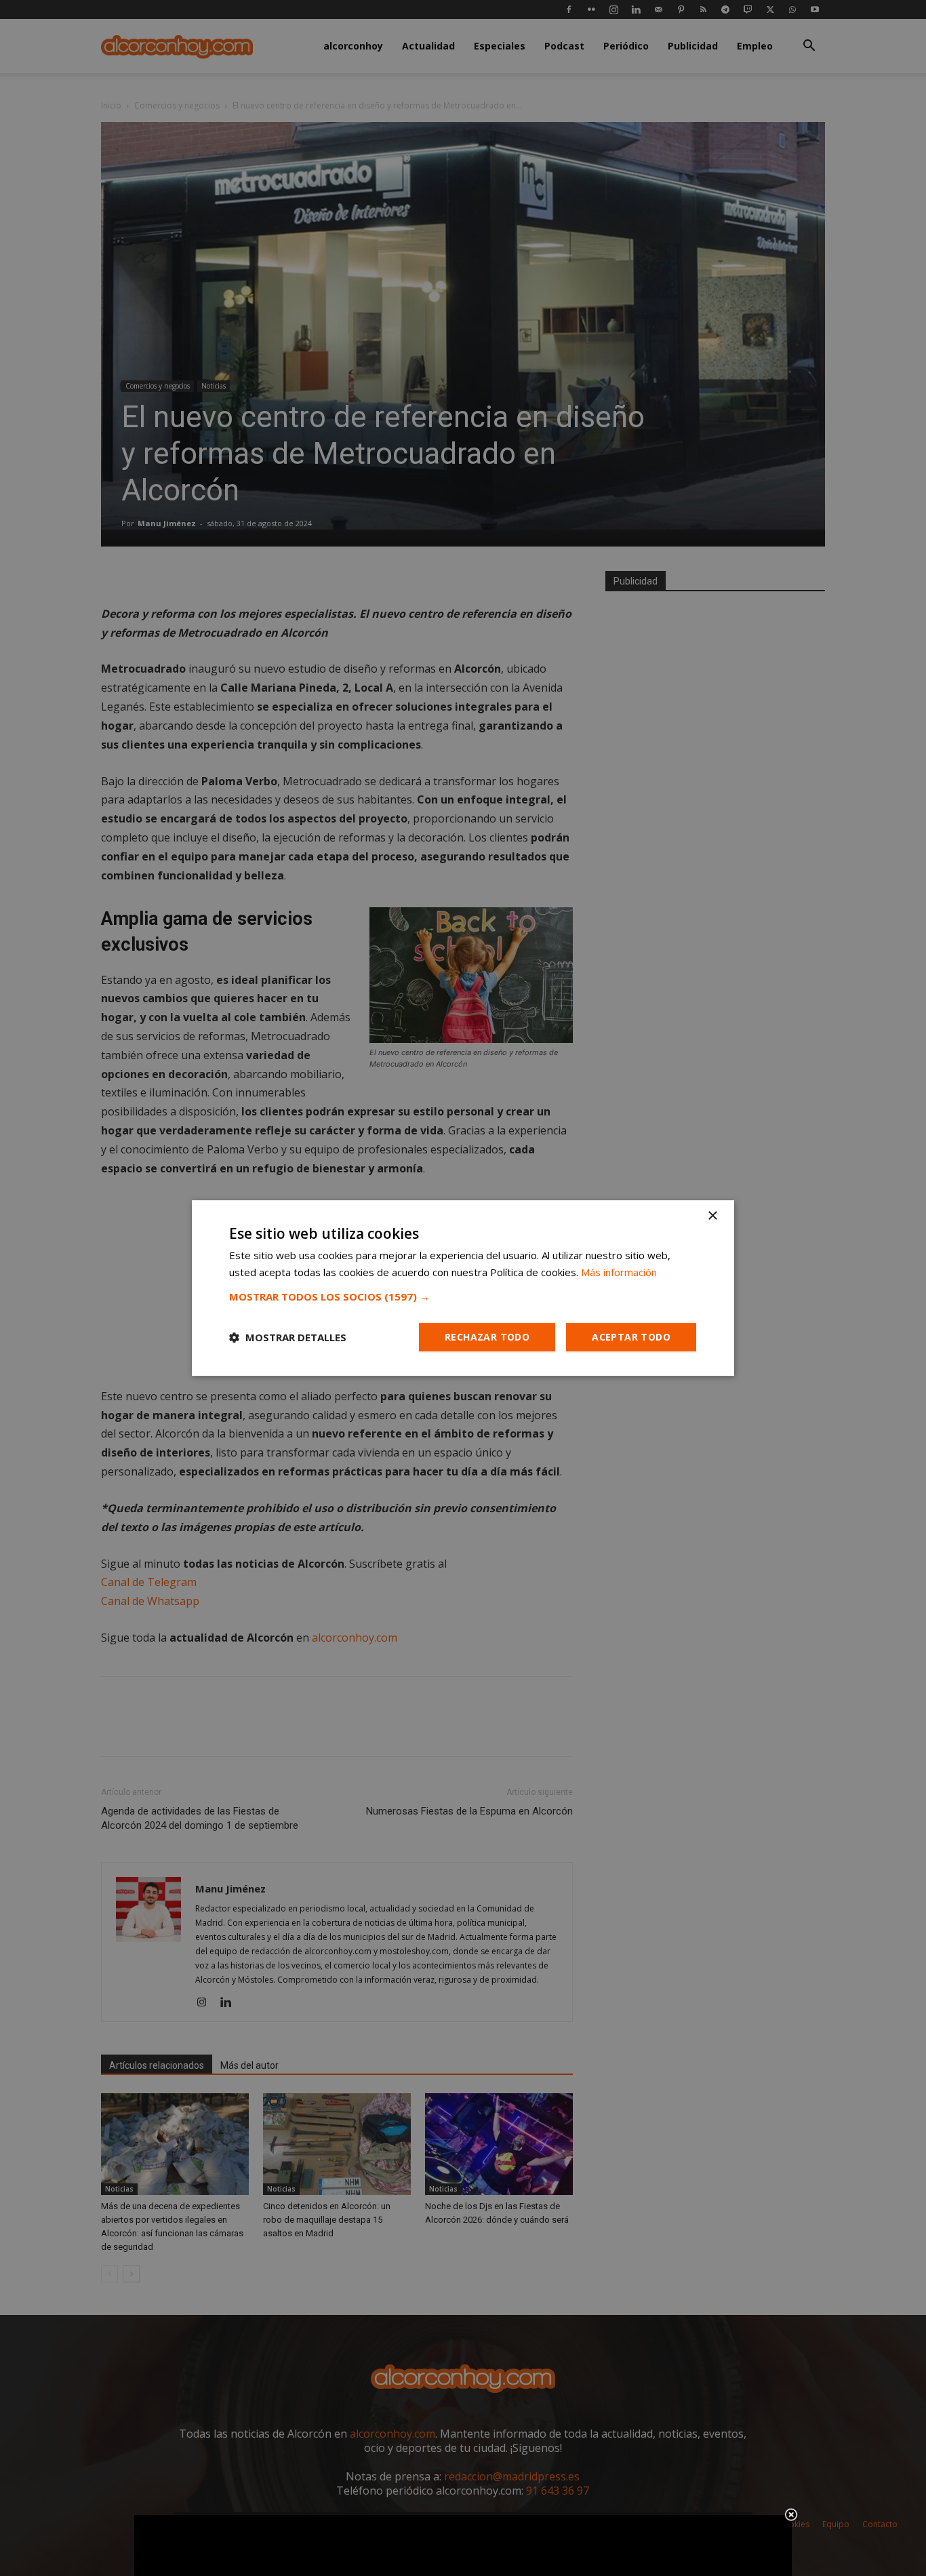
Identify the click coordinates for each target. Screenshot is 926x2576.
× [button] (712, 1216)
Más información (619, 1272)
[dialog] (463, 1288)
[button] (463, 1296)
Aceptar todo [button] (631, 1337)
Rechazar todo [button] (487, 1337)
